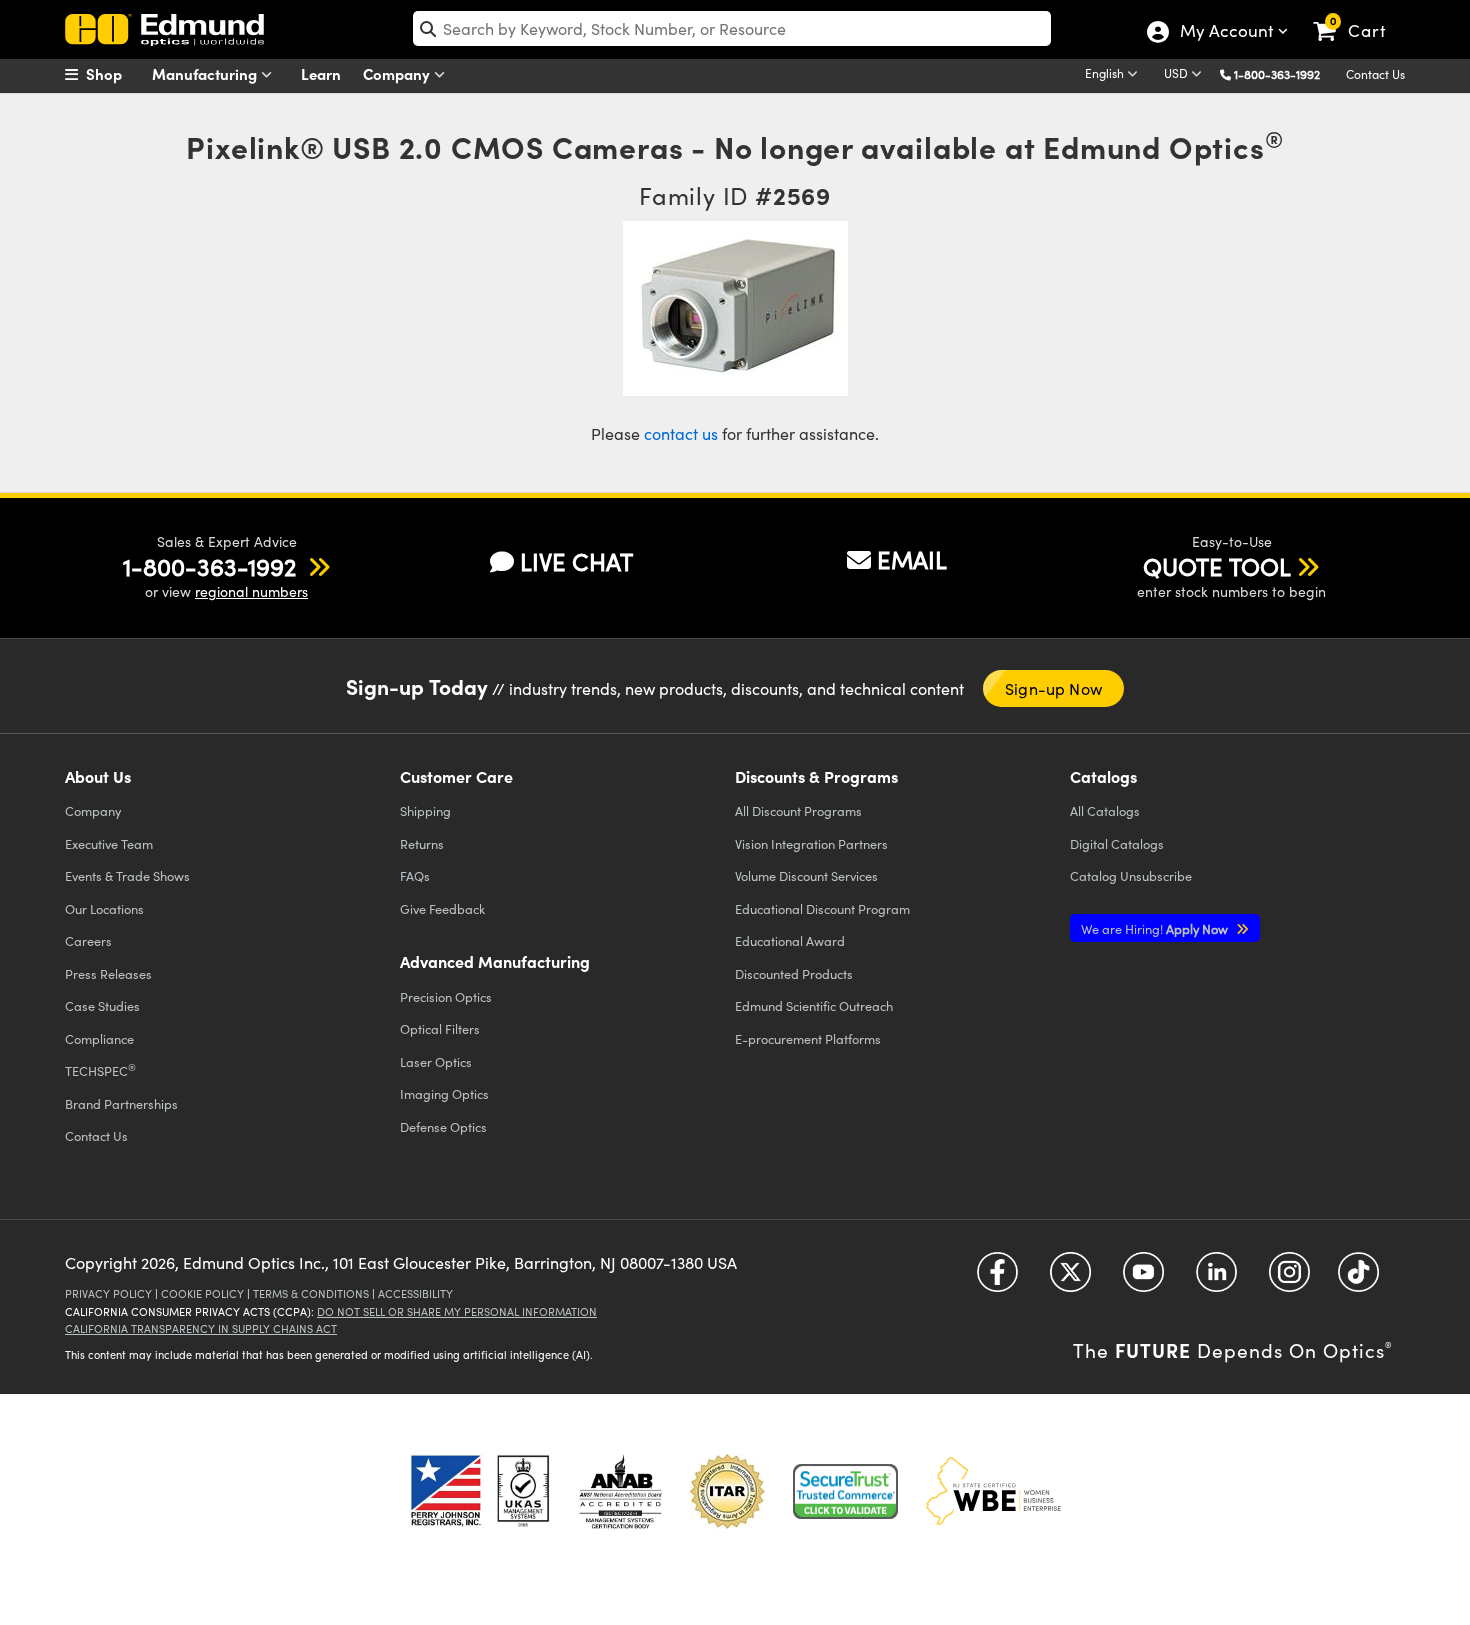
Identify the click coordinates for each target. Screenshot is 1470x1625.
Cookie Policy (202, 1293)
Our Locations (104, 908)
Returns (422, 843)
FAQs (415, 875)
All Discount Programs (798, 810)
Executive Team (109, 843)
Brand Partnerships (121, 1103)
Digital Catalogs (1117, 843)
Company (398, 73)
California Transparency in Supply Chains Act (201, 1328)
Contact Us (1375, 74)
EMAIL (912, 559)
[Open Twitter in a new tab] (1070, 1278)
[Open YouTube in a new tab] (1143, 1278)
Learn (321, 73)
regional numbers (251, 591)
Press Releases (108, 973)
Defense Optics (443, 1126)
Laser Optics (436, 1061)
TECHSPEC (100, 1070)
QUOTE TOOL (1217, 566)
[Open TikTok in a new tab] (1358, 1278)
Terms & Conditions (311, 1293)
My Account (1225, 33)
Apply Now (1156, 928)
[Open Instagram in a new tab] (1289, 1278)
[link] (1358, 15)
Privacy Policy (108, 1293)
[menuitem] (115, 74)
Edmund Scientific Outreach (814, 1005)
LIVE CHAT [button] (576, 561)
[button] (1284, 73)
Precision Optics (446, 996)
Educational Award (790, 940)
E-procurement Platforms (808, 1038)
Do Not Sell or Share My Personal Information (457, 1311)
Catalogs (1105, 810)
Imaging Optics (444, 1093)
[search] (732, 28)
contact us (681, 433)
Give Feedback (442, 908)
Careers (88, 940)
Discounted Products (794, 973)
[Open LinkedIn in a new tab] (1216, 1278)
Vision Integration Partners (811, 843)
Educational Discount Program (822, 908)
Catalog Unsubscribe (1131, 875)
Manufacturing (206, 73)
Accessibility (415, 1293)
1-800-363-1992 (1277, 74)
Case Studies (102, 1005)
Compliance (99, 1038)
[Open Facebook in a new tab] (997, 1278)
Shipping (425, 810)
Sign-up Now (1053, 688)
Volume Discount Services (806, 875)
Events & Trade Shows (127, 875)
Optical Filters (440, 1028)
